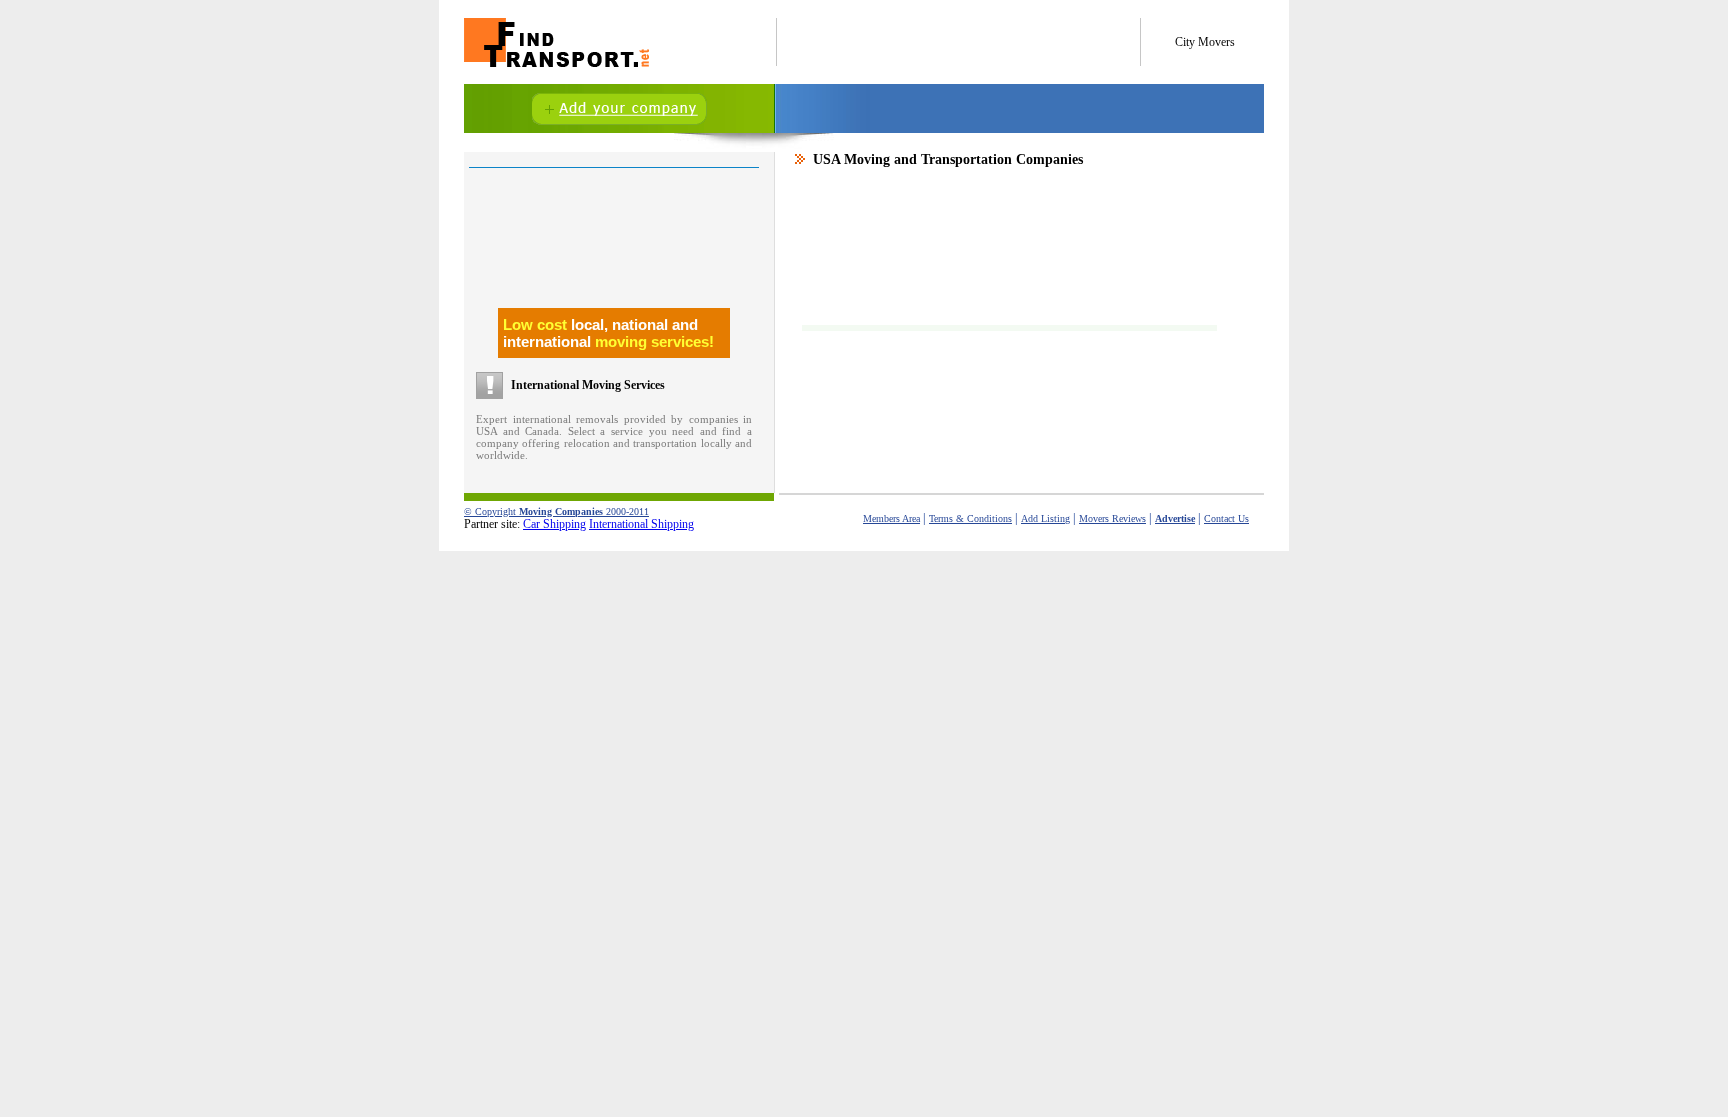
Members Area (891, 518)
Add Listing (1045, 518)
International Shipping (641, 524)
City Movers (1205, 42)
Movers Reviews (1112, 518)
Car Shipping (554, 524)
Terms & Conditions (970, 518)
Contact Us (1226, 518)
